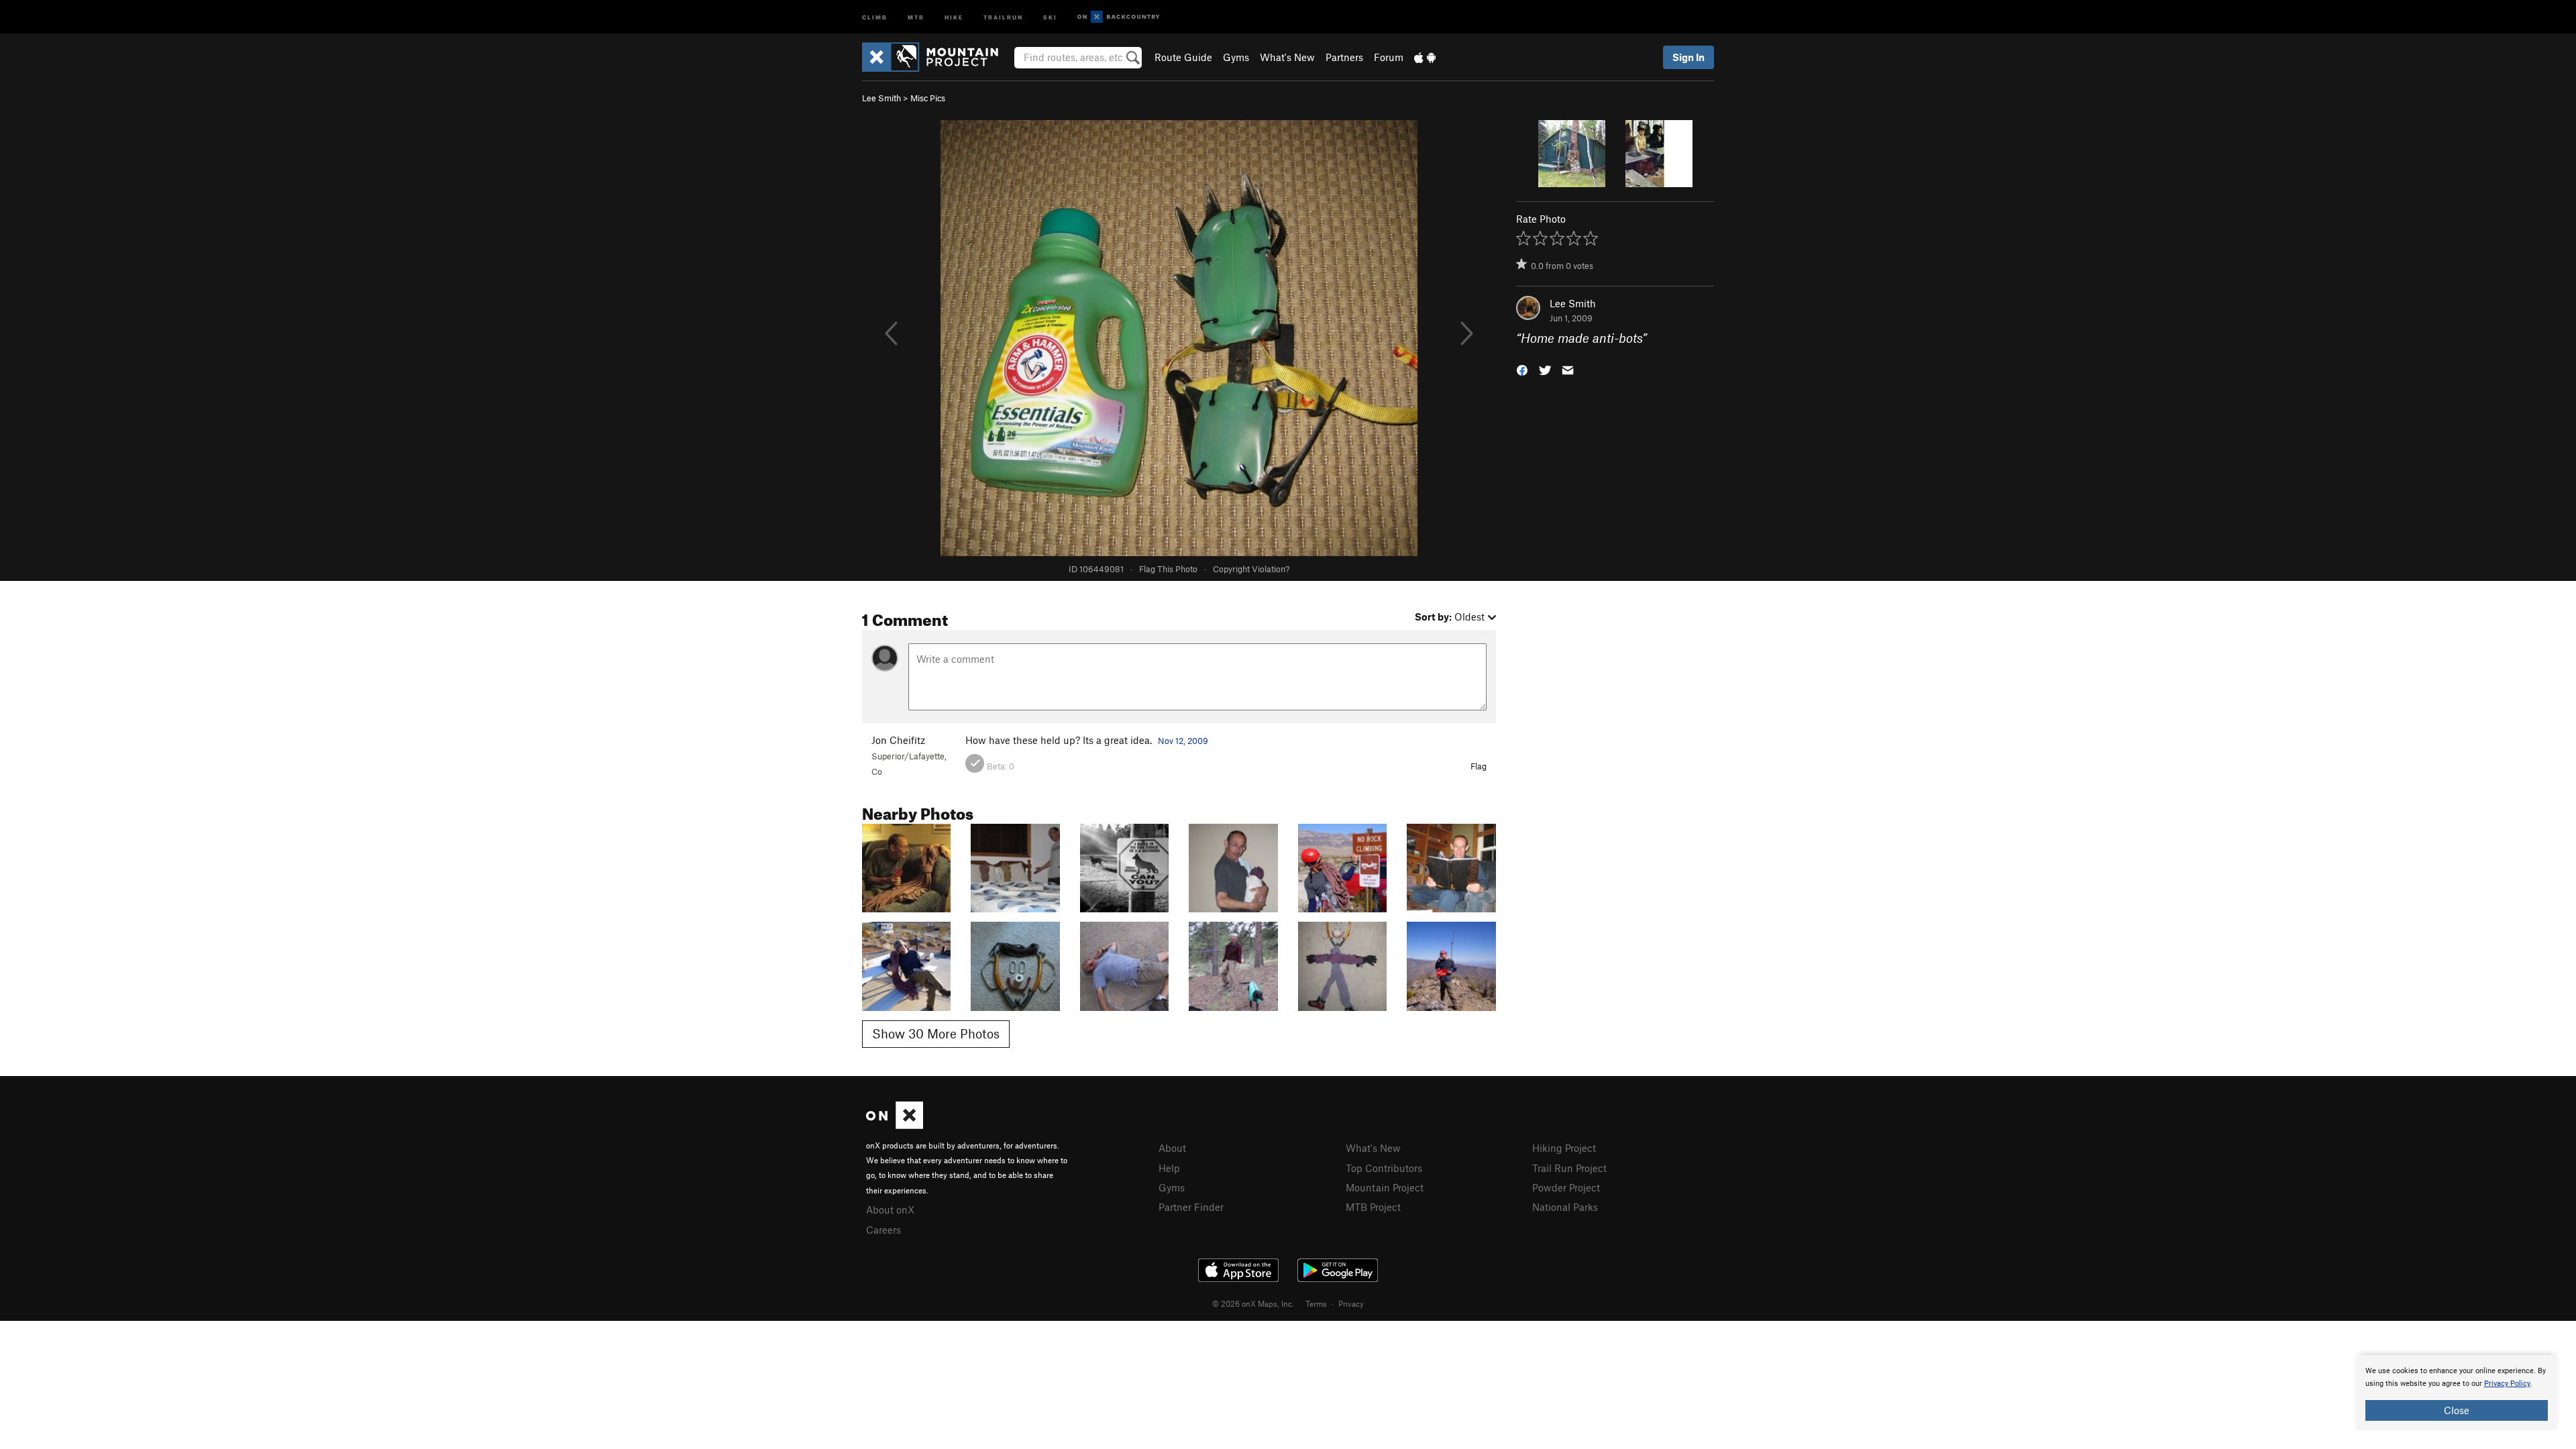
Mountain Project (1385, 1187)
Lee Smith (881, 98)
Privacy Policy (2507, 1384)
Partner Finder (1191, 1207)
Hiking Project (1564, 1148)
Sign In (1688, 57)
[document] (2457, 1393)
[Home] (937, 57)
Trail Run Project (1569, 1168)
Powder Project (1566, 1187)
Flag (1479, 766)
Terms (1316, 1303)
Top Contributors (1384, 1168)
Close (2457, 1410)
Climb (875, 16)
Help (1169, 1168)
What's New (1287, 57)
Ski (1050, 16)
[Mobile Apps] (1425, 57)
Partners (1344, 57)
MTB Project (1373, 1207)
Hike (954, 16)
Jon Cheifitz (898, 740)
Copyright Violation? (1251, 569)
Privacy (1351, 1303)
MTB (916, 16)
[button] (1522, 369)
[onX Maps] (895, 1125)
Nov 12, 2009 (1183, 741)
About (1172, 1148)
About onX (890, 1210)
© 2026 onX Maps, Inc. (1253, 1303)
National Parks (1565, 1207)
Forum (1389, 57)
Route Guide (1183, 57)
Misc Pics (928, 98)
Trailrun (1003, 16)
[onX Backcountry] (1119, 17)
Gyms (1236, 57)
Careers (883, 1230)
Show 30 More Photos (936, 1033)
